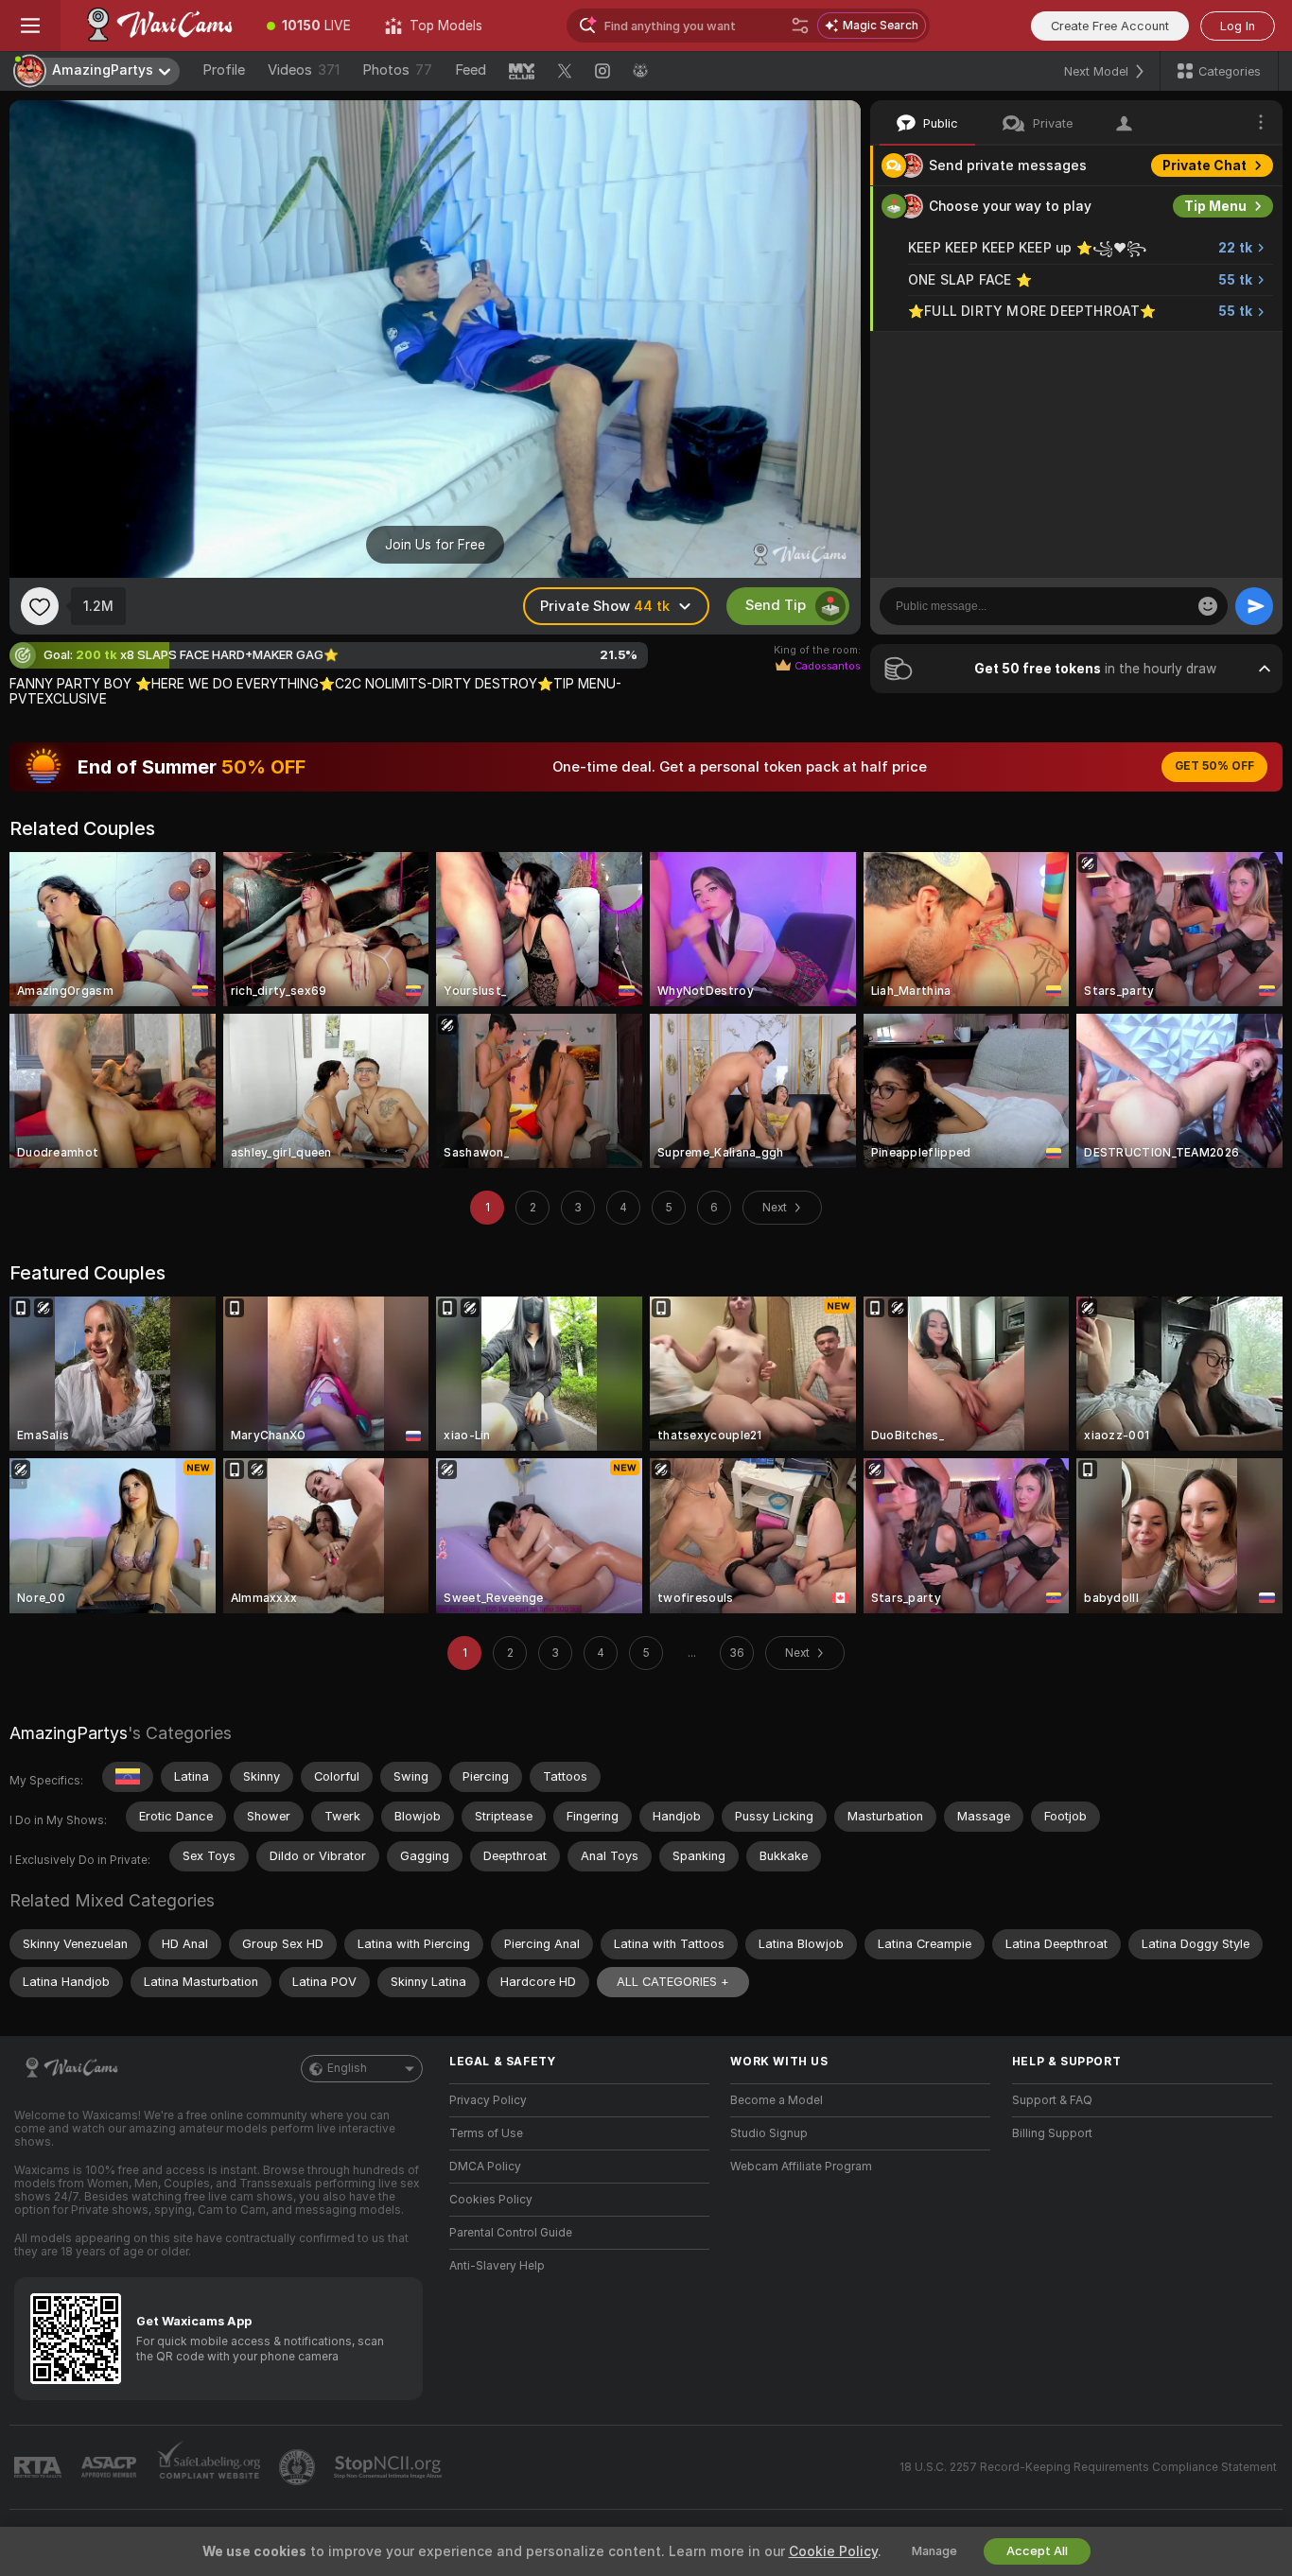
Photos (397, 70)
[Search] (800, 26)
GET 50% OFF (1214, 766)
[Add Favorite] (40, 606)
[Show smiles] (1208, 606)
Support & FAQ (1052, 2100)
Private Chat (1205, 165)
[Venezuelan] (128, 1777)
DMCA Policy (485, 2167)
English (347, 2068)
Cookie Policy (833, 2551)
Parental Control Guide (511, 2233)
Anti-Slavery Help (497, 2266)
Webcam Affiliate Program (801, 2167)
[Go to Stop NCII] (390, 2467)
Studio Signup (769, 2133)
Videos (304, 70)
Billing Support (1052, 2133)
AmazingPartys (69, 1733)
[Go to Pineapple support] (299, 2467)
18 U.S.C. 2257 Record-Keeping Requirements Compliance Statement (1088, 2467)
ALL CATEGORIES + (673, 1982)
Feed (471, 70)
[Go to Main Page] (155, 26)
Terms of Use (486, 2133)
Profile (224, 70)
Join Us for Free (435, 545)
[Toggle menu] (30, 26)
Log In (1238, 26)
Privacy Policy (488, 2100)
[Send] (1254, 606)
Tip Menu (1215, 206)
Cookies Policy (491, 2200)
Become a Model (777, 2100)
